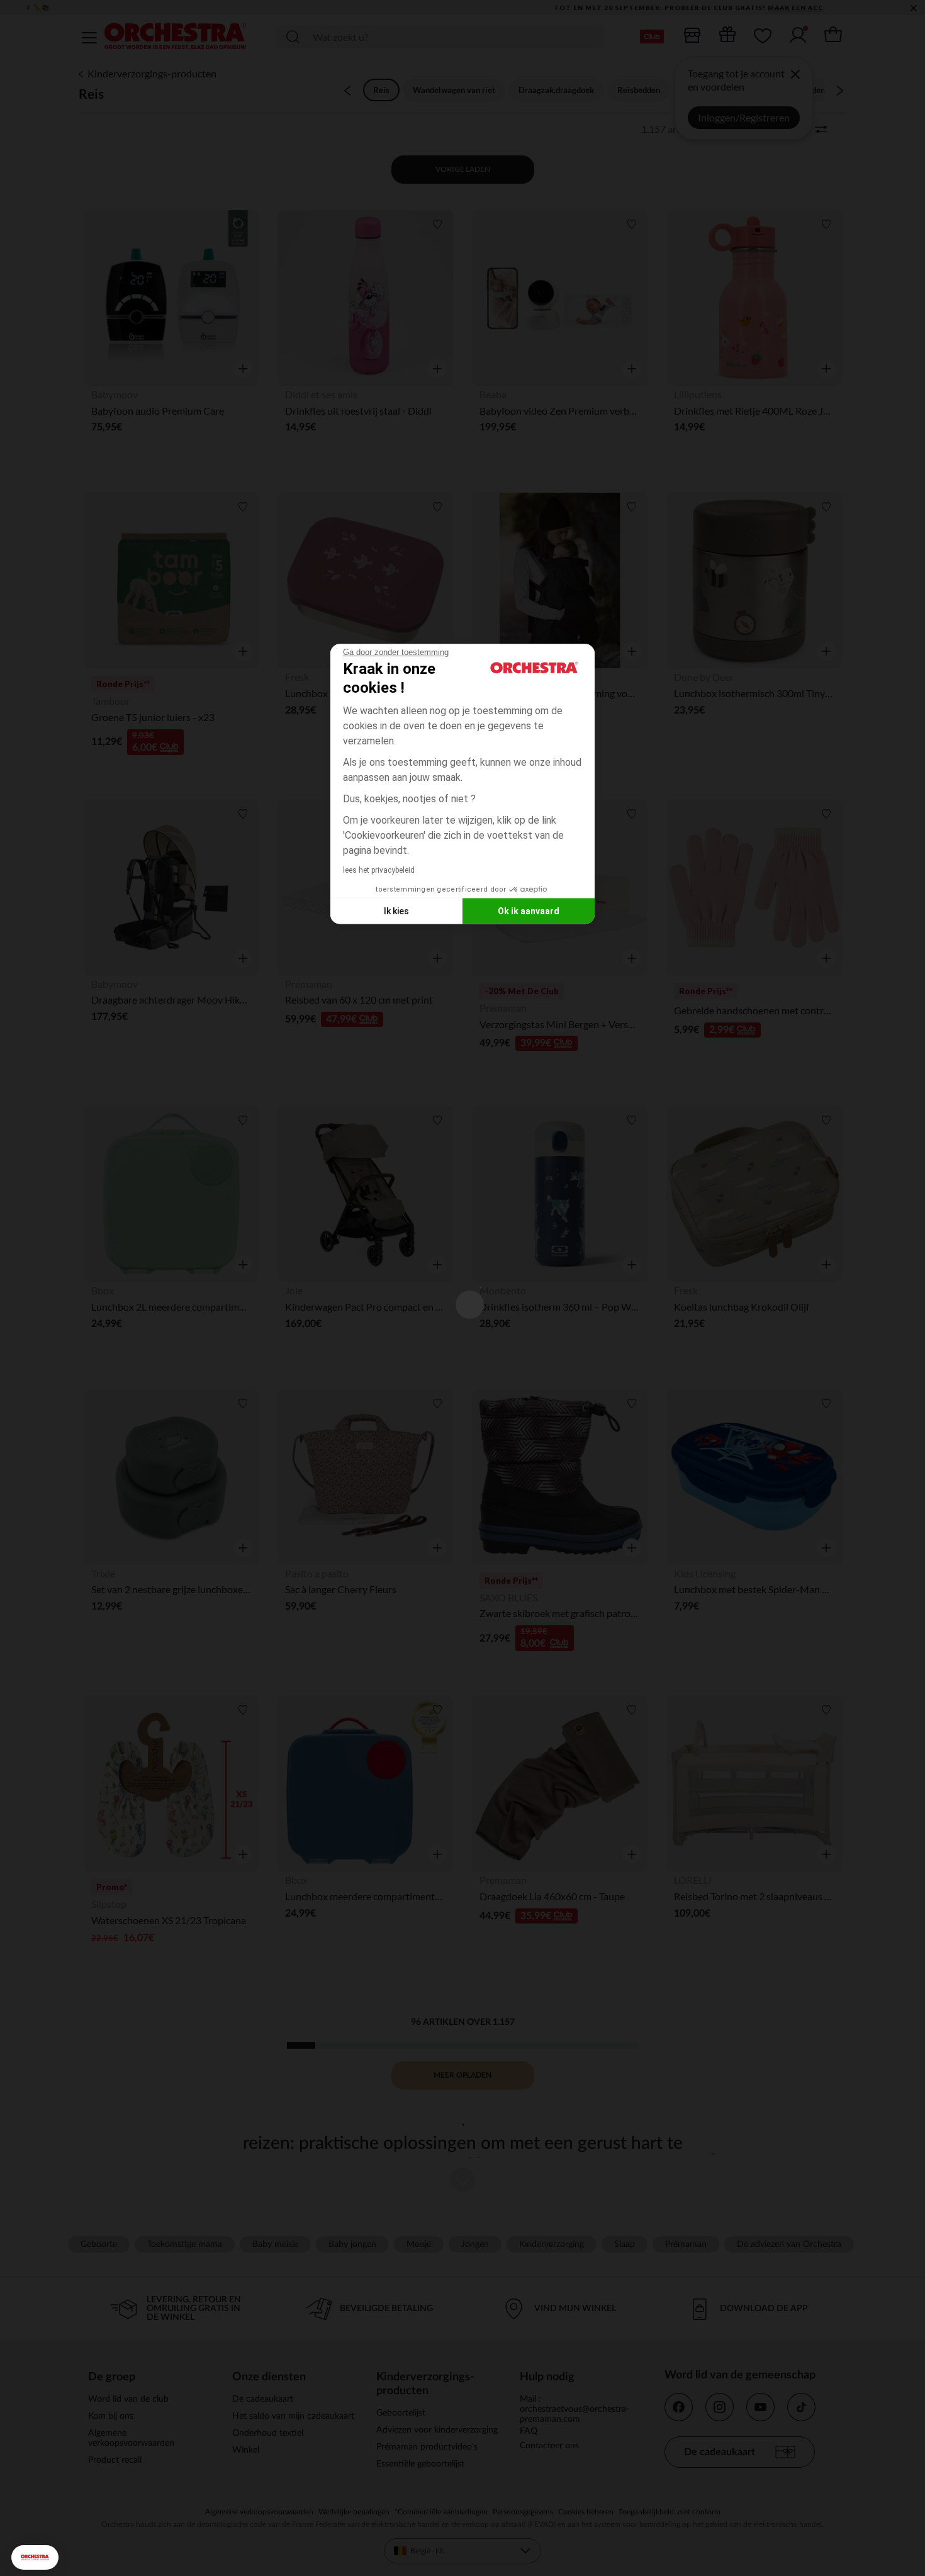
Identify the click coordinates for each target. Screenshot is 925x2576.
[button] (35, 2557)
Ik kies (396, 910)
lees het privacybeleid (379, 870)
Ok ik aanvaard (529, 910)
